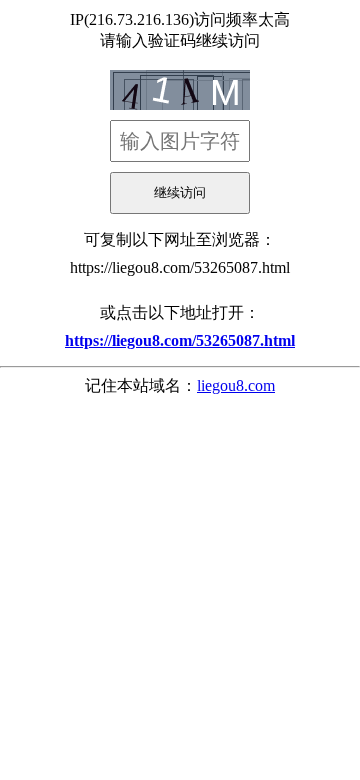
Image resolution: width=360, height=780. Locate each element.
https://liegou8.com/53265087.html (180, 267)
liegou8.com (236, 385)
